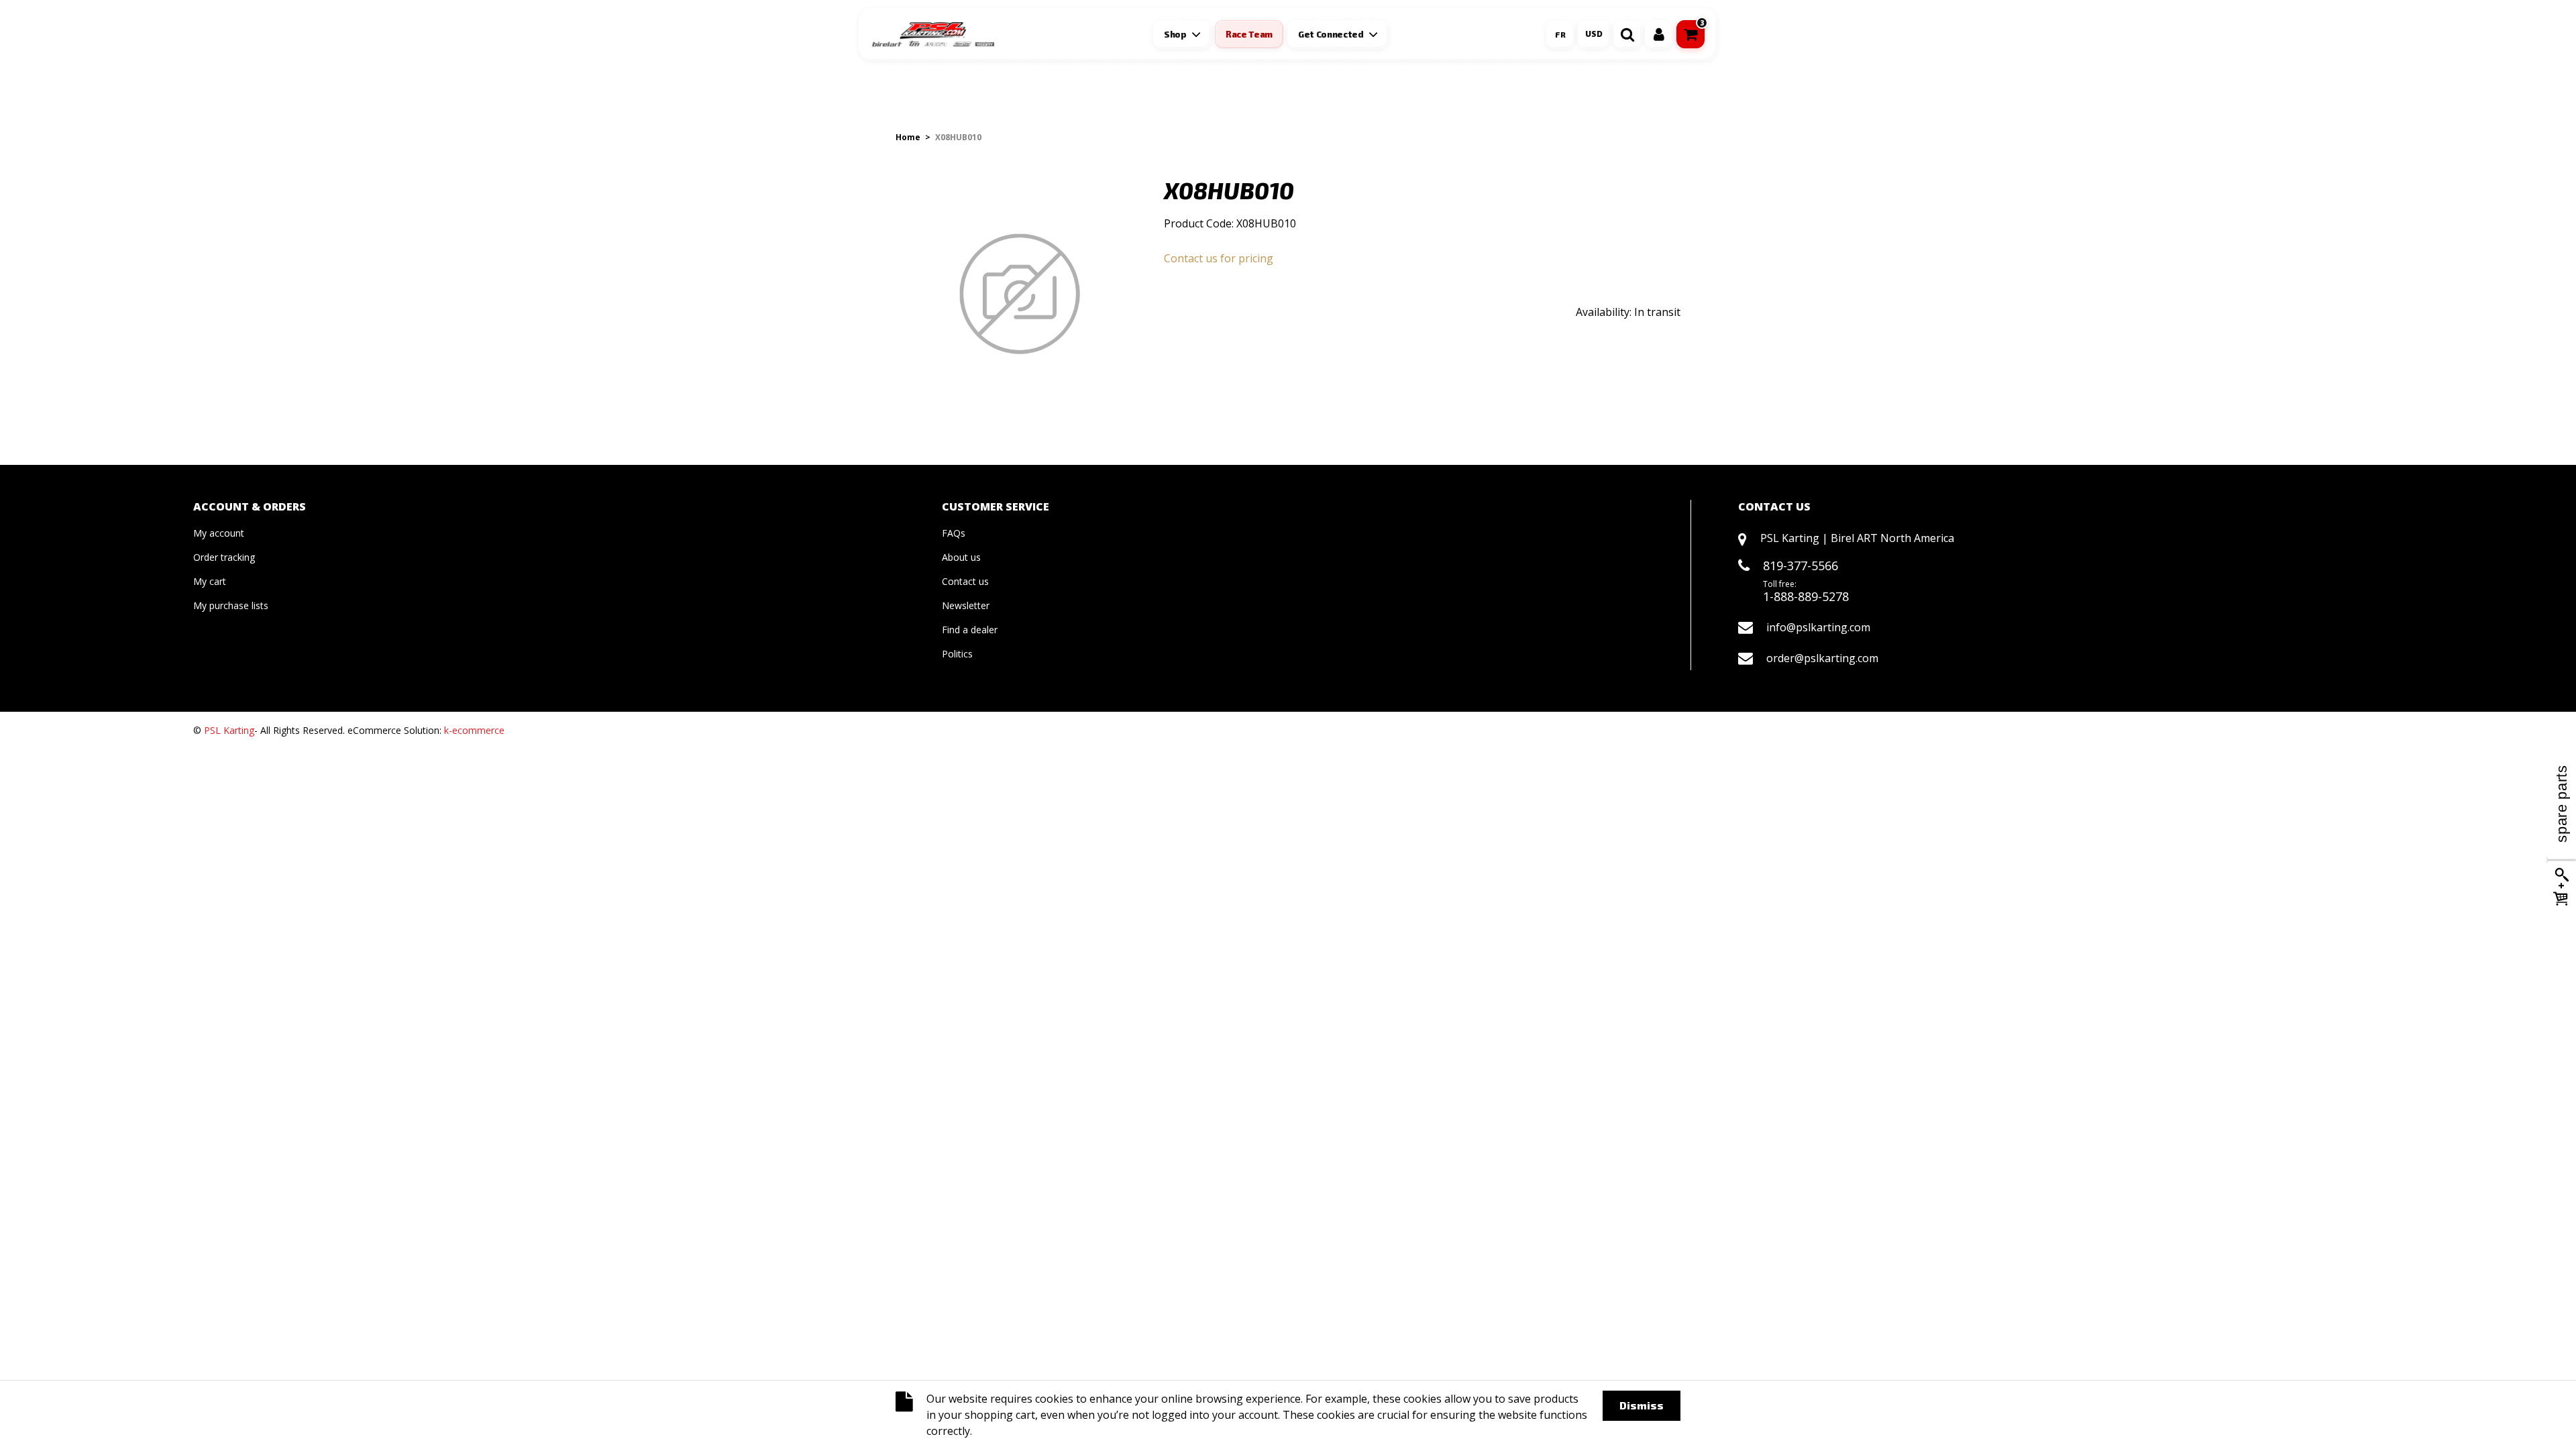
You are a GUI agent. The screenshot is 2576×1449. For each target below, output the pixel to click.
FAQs (954, 533)
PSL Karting (229, 730)
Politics (957, 654)
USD (1594, 34)
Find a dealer (970, 630)
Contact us (965, 581)
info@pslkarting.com (1818, 627)
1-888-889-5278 (1806, 596)
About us (961, 557)
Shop (1175, 34)
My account (219, 533)
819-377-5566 (1801, 566)
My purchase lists (231, 605)
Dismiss (1642, 1405)
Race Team (1249, 34)
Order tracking (224, 557)
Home (908, 137)
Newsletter (966, 605)
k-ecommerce (474, 730)
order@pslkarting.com (1822, 658)
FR (1560, 34)
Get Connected (1331, 34)
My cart (210, 581)
